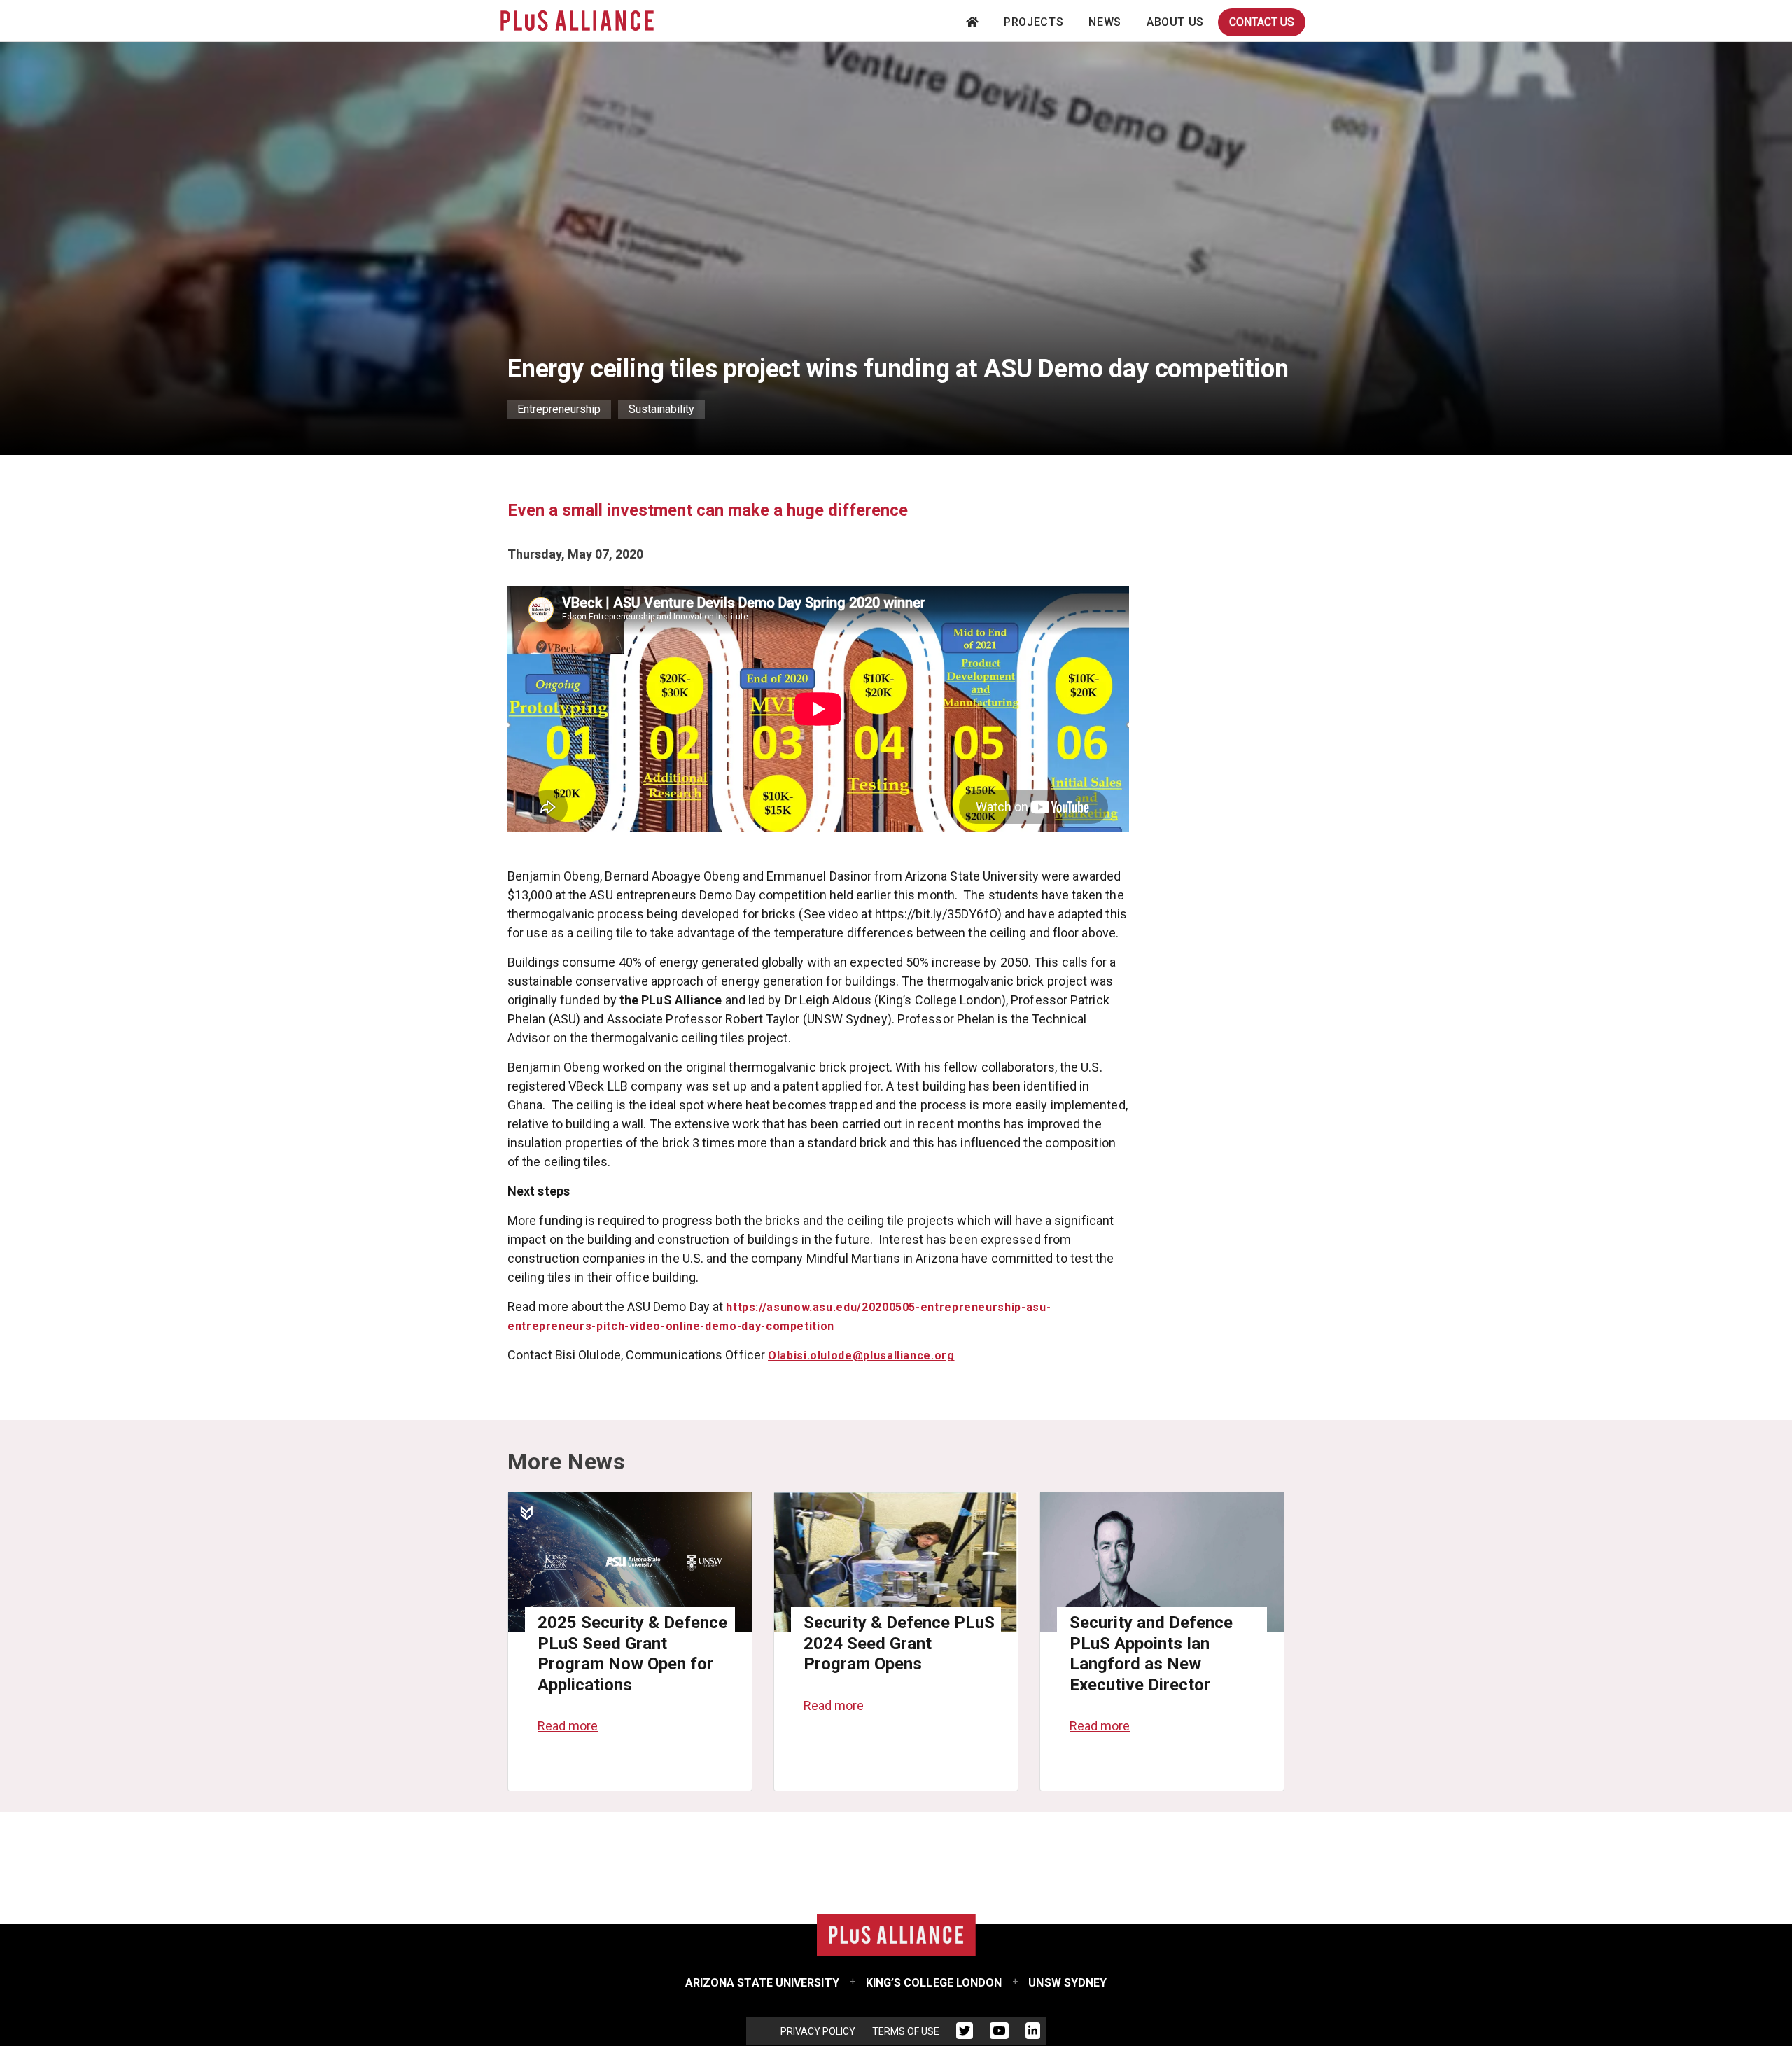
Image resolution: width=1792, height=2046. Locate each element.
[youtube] (999, 2033)
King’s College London (934, 1983)
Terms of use (906, 2031)
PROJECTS (1034, 22)
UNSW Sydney (1067, 1983)
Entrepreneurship (559, 409)
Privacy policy (818, 2031)
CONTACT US (1262, 22)
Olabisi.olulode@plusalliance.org (861, 1355)
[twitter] (965, 2033)
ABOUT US (1175, 22)
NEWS (1105, 22)
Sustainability (661, 409)
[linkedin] (1033, 2033)
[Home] (577, 21)
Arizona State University (762, 1983)
